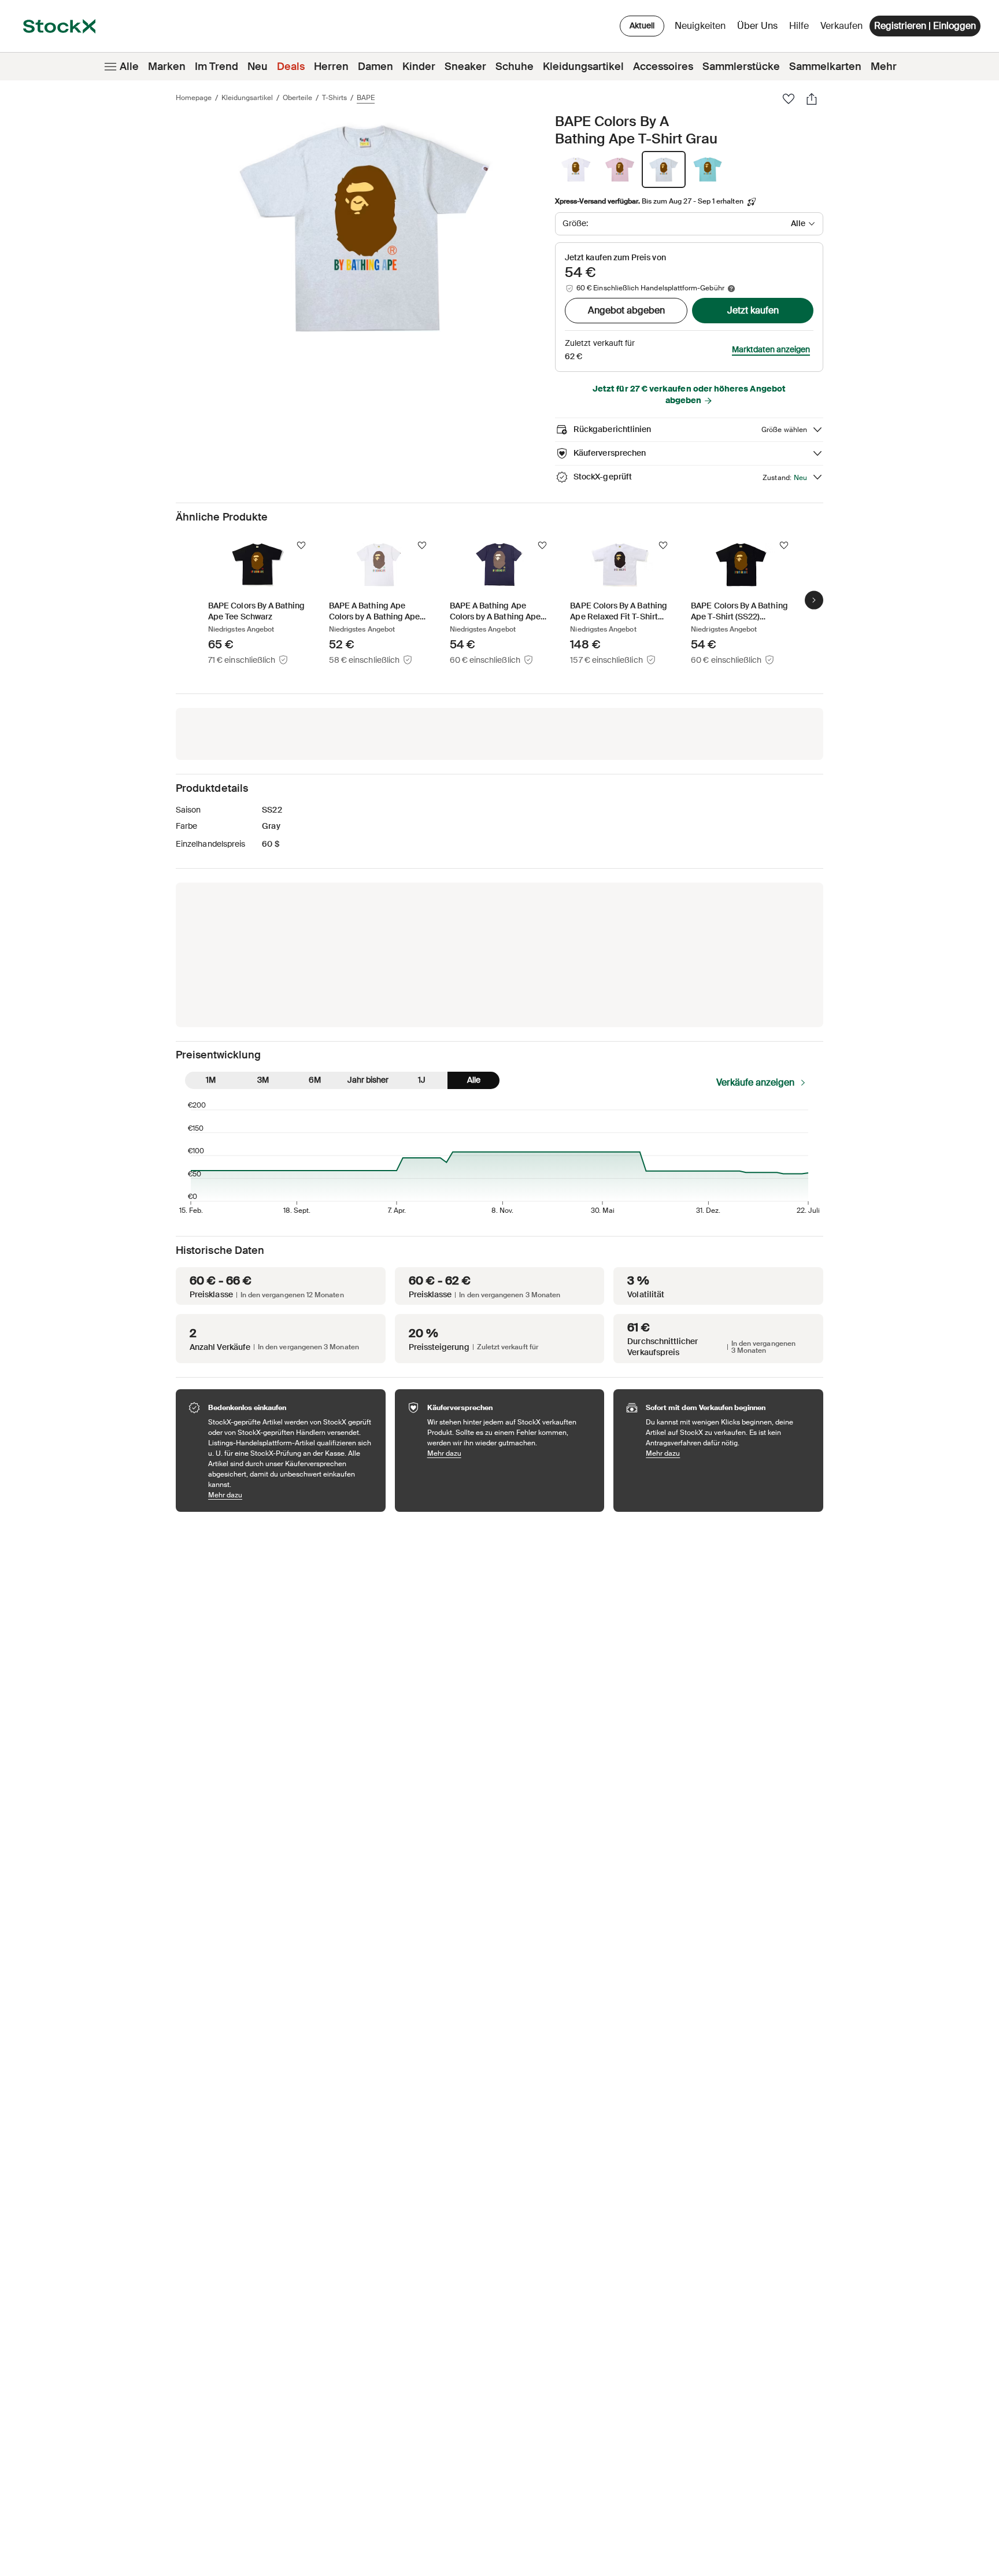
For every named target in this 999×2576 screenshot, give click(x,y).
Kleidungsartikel (583, 67)
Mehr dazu (291, 1495)
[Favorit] (789, 99)
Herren (331, 67)
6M (315, 1080)
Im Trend (217, 67)
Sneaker (465, 67)
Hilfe (799, 26)
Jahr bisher (368, 1080)
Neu (258, 67)
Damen (375, 67)
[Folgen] (301, 545)
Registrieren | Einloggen (925, 26)
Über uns (759, 29)
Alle (129, 67)
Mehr (884, 67)
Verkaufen (841, 26)
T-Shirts (334, 98)
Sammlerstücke (741, 67)
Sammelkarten (825, 67)
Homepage (194, 98)
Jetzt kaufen (753, 310)
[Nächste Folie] (814, 600)
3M (263, 1080)
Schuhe (515, 67)
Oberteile (297, 98)
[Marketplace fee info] (731, 289)
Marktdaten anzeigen (771, 349)
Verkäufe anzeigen (755, 1082)
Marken (167, 67)
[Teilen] (812, 99)
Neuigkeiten (700, 26)
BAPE (366, 98)
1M (211, 1080)
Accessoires (663, 67)
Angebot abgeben (626, 310)
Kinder (419, 67)
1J (422, 1080)
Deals (291, 67)
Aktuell (642, 25)
